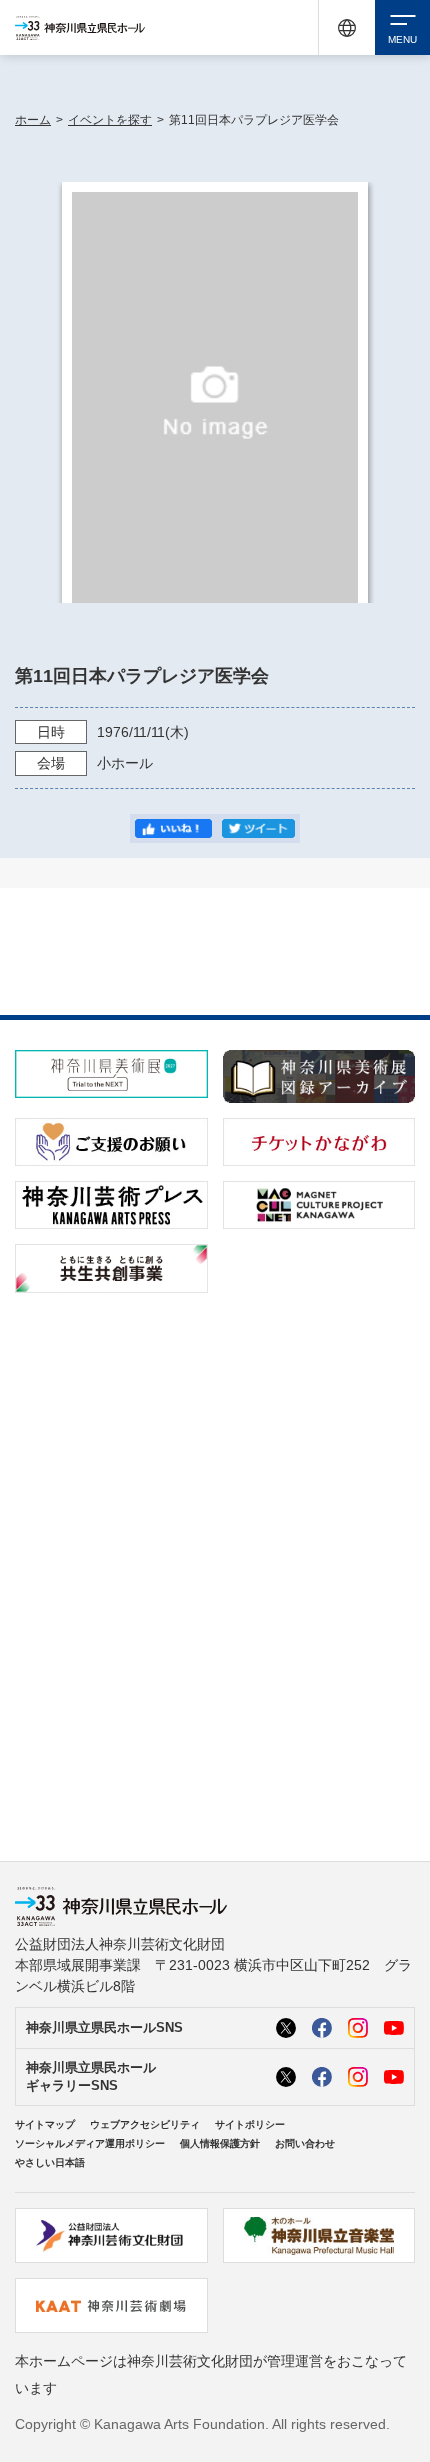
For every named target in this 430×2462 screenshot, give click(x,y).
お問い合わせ (305, 2143)
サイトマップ (45, 2124)
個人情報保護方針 (220, 2143)
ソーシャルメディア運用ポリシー (90, 2143)
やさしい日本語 (50, 2162)
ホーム (33, 120)
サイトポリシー (250, 2124)
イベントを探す (110, 120)
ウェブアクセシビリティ (145, 2124)
